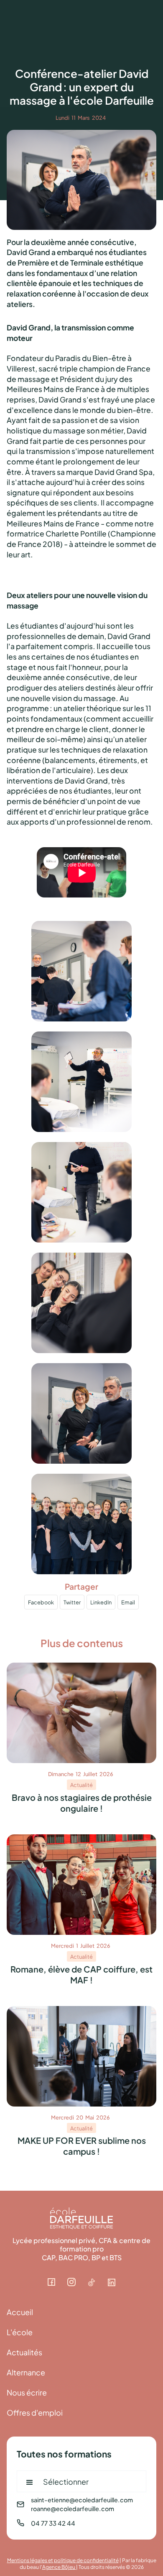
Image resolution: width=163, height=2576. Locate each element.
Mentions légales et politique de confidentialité (63, 2560)
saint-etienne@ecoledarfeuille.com (82, 2500)
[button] (81, 2481)
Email (128, 1602)
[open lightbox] (81, 975)
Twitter (72, 1602)
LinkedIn (101, 1602)
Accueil (20, 2312)
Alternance (26, 2372)
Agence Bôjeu (59, 2566)
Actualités (24, 2352)
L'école (20, 2332)
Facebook (41, 1602)
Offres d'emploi (35, 2412)
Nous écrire (27, 2392)
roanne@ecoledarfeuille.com (73, 2508)
